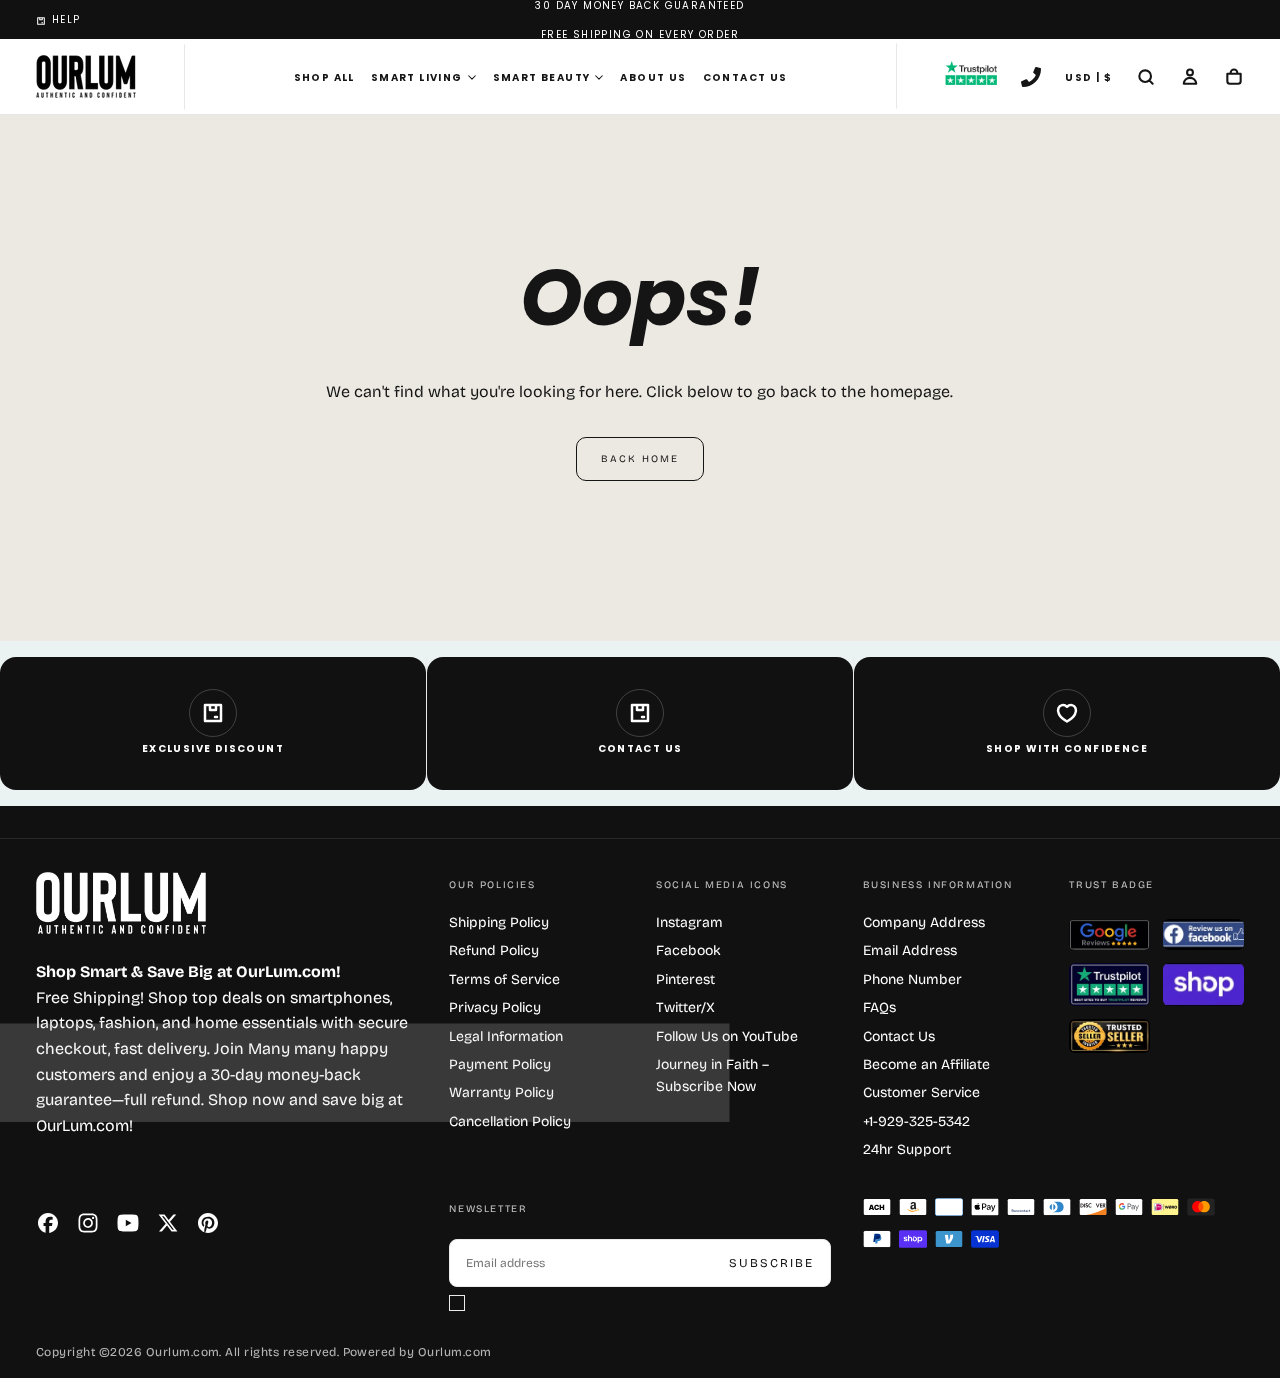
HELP (66, 19)
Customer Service (921, 1092)
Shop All (324, 77)
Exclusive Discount (213, 748)
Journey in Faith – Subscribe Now (712, 1075)
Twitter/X (685, 1007)
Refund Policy (494, 950)
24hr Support (907, 1149)
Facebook (688, 950)
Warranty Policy (501, 1092)
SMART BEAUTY (542, 77)
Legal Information (506, 1036)
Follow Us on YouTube (727, 1036)
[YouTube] (128, 1223)
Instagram (689, 922)
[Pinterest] (208, 1223)
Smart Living (417, 77)
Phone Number (912, 979)
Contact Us (745, 77)
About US (653, 77)
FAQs (879, 1007)
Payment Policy (500, 1064)
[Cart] (1234, 79)
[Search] (1146, 79)
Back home (640, 459)
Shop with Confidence (1067, 748)
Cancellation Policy (510, 1121)
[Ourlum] (121, 903)
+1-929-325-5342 (916, 1121)
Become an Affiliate (926, 1064)
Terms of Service (504, 979)
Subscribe (771, 1263)
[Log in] (1190, 79)
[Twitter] (168, 1223)
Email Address (910, 950)
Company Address (924, 922)
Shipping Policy (499, 922)
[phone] (1031, 79)
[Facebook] (48, 1223)
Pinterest (685, 979)
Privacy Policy (495, 1007)
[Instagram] (88, 1223)
